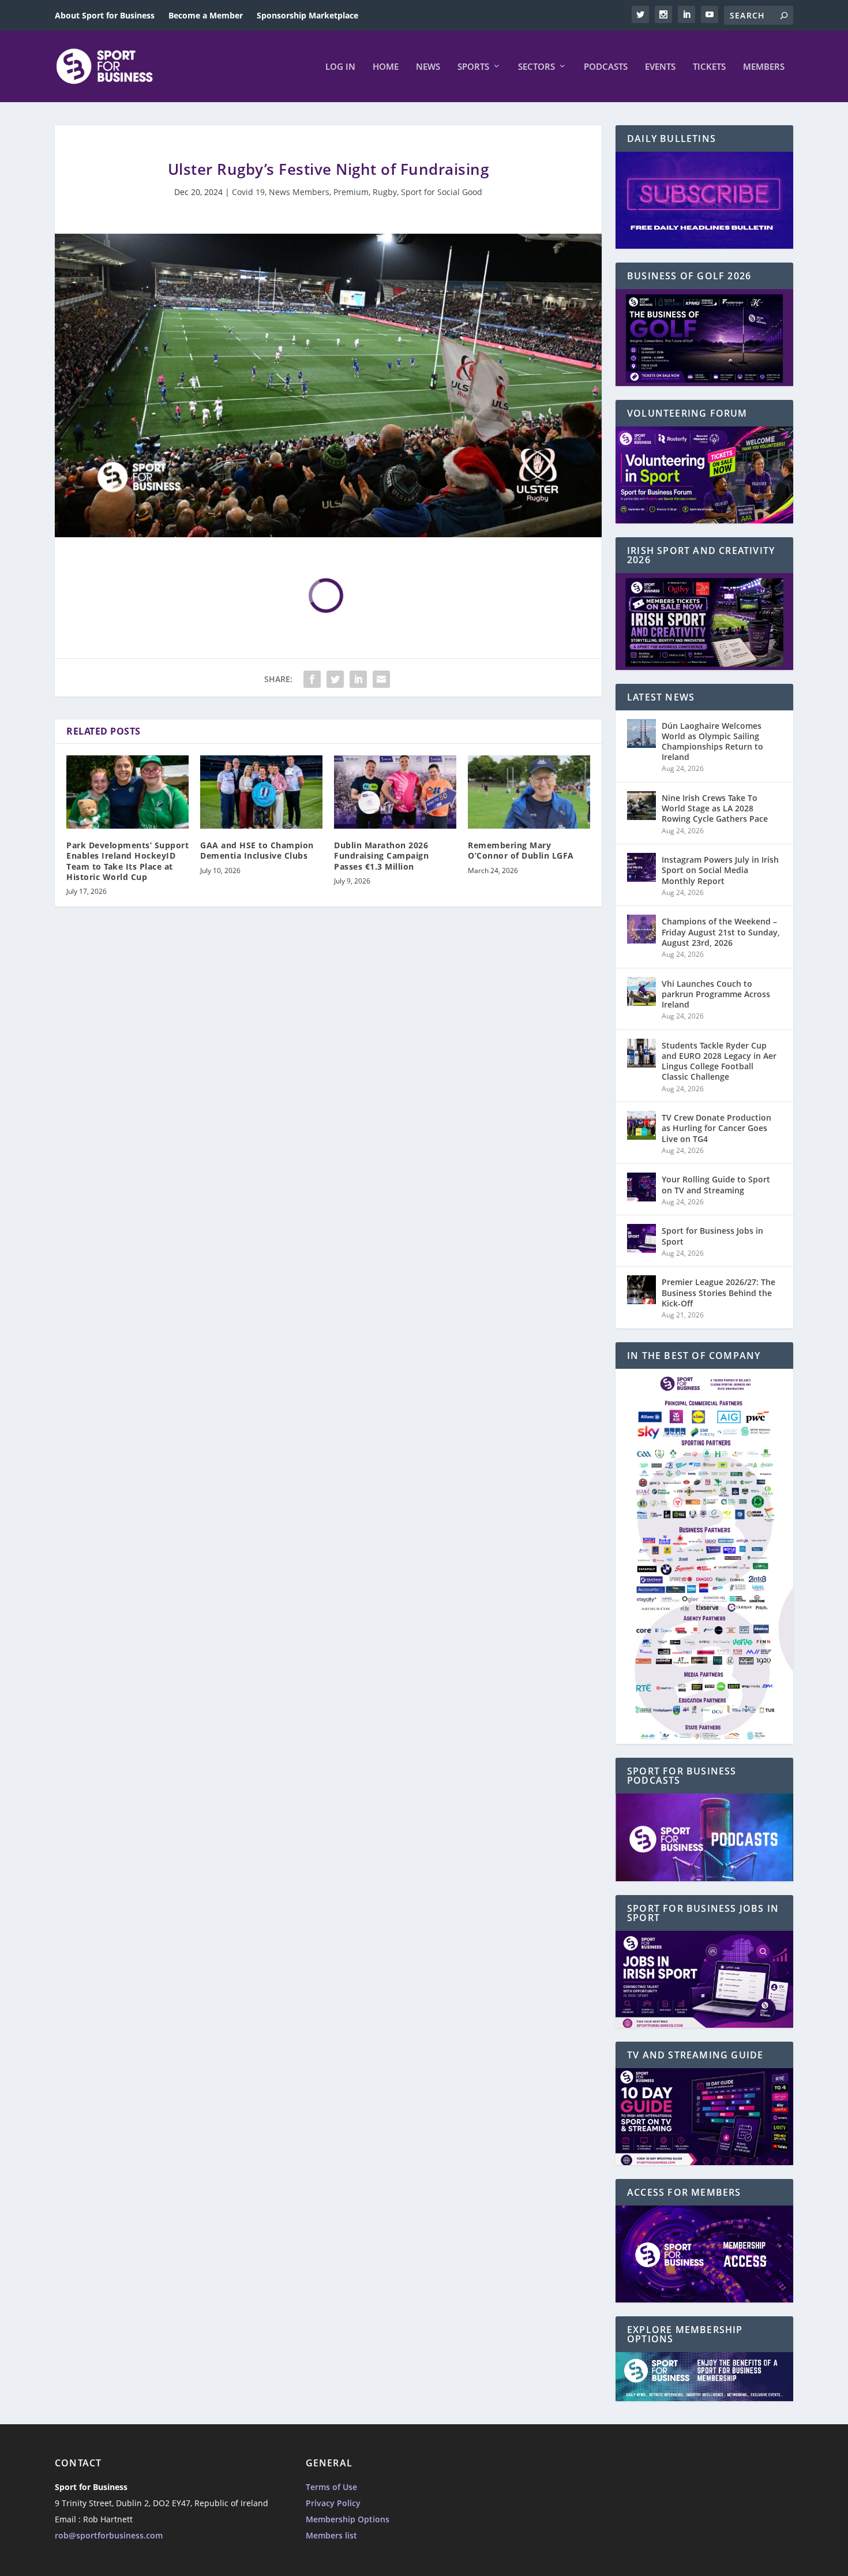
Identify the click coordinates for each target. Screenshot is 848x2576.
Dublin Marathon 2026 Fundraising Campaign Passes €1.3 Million (381, 855)
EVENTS (660, 67)
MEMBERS (764, 67)
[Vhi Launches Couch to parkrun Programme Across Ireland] (641, 991)
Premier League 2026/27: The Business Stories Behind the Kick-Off (718, 1292)
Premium (351, 192)
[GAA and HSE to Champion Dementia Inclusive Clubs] (261, 792)
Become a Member (206, 15)
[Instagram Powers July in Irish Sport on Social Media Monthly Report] (641, 867)
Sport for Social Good (442, 192)
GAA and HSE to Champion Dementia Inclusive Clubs (257, 850)
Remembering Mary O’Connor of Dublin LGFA (521, 850)
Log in (340, 67)
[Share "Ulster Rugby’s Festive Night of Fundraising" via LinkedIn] (358, 679)
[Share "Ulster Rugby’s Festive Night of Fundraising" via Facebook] (312, 679)
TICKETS (709, 67)
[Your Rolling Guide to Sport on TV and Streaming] (641, 1187)
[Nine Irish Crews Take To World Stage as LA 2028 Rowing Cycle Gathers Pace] (641, 806)
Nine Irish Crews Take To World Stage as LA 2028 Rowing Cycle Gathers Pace (715, 808)
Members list (331, 2535)
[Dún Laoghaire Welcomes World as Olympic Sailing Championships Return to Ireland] (641, 733)
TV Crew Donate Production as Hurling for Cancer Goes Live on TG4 (716, 1128)
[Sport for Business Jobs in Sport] (641, 1238)
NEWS (428, 67)
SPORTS (473, 67)
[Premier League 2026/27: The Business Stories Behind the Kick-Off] (641, 1290)
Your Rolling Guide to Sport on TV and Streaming (716, 1184)
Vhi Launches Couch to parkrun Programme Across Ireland (716, 994)
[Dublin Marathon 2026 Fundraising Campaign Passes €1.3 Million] (395, 792)
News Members (299, 192)
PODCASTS (606, 67)
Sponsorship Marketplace (307, 15)
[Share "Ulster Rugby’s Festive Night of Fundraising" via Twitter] (335, 679)
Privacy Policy (333, 2503)
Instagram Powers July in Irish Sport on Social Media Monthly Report (720, 870)
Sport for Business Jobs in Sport (712, 1236)
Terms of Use (331, 2487)
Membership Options (348, 2519)
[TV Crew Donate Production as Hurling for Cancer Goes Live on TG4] (641, 1125)
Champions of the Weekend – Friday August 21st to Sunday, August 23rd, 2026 (721, 932)
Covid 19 (248, 192)
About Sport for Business (105, 15)
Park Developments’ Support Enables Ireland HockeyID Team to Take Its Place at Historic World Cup (127, 861)
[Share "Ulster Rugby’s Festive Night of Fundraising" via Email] (381, 679)
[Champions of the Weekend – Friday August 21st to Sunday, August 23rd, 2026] (641, 929)
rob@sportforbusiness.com (109, 2535)
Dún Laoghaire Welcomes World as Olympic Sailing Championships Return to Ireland (712, 742)
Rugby (385, 192)
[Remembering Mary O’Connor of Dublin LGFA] (529, 792)
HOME (386, 67)
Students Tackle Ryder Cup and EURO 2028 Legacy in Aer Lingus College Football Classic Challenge (719, 1061)
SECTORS (536, 67)
